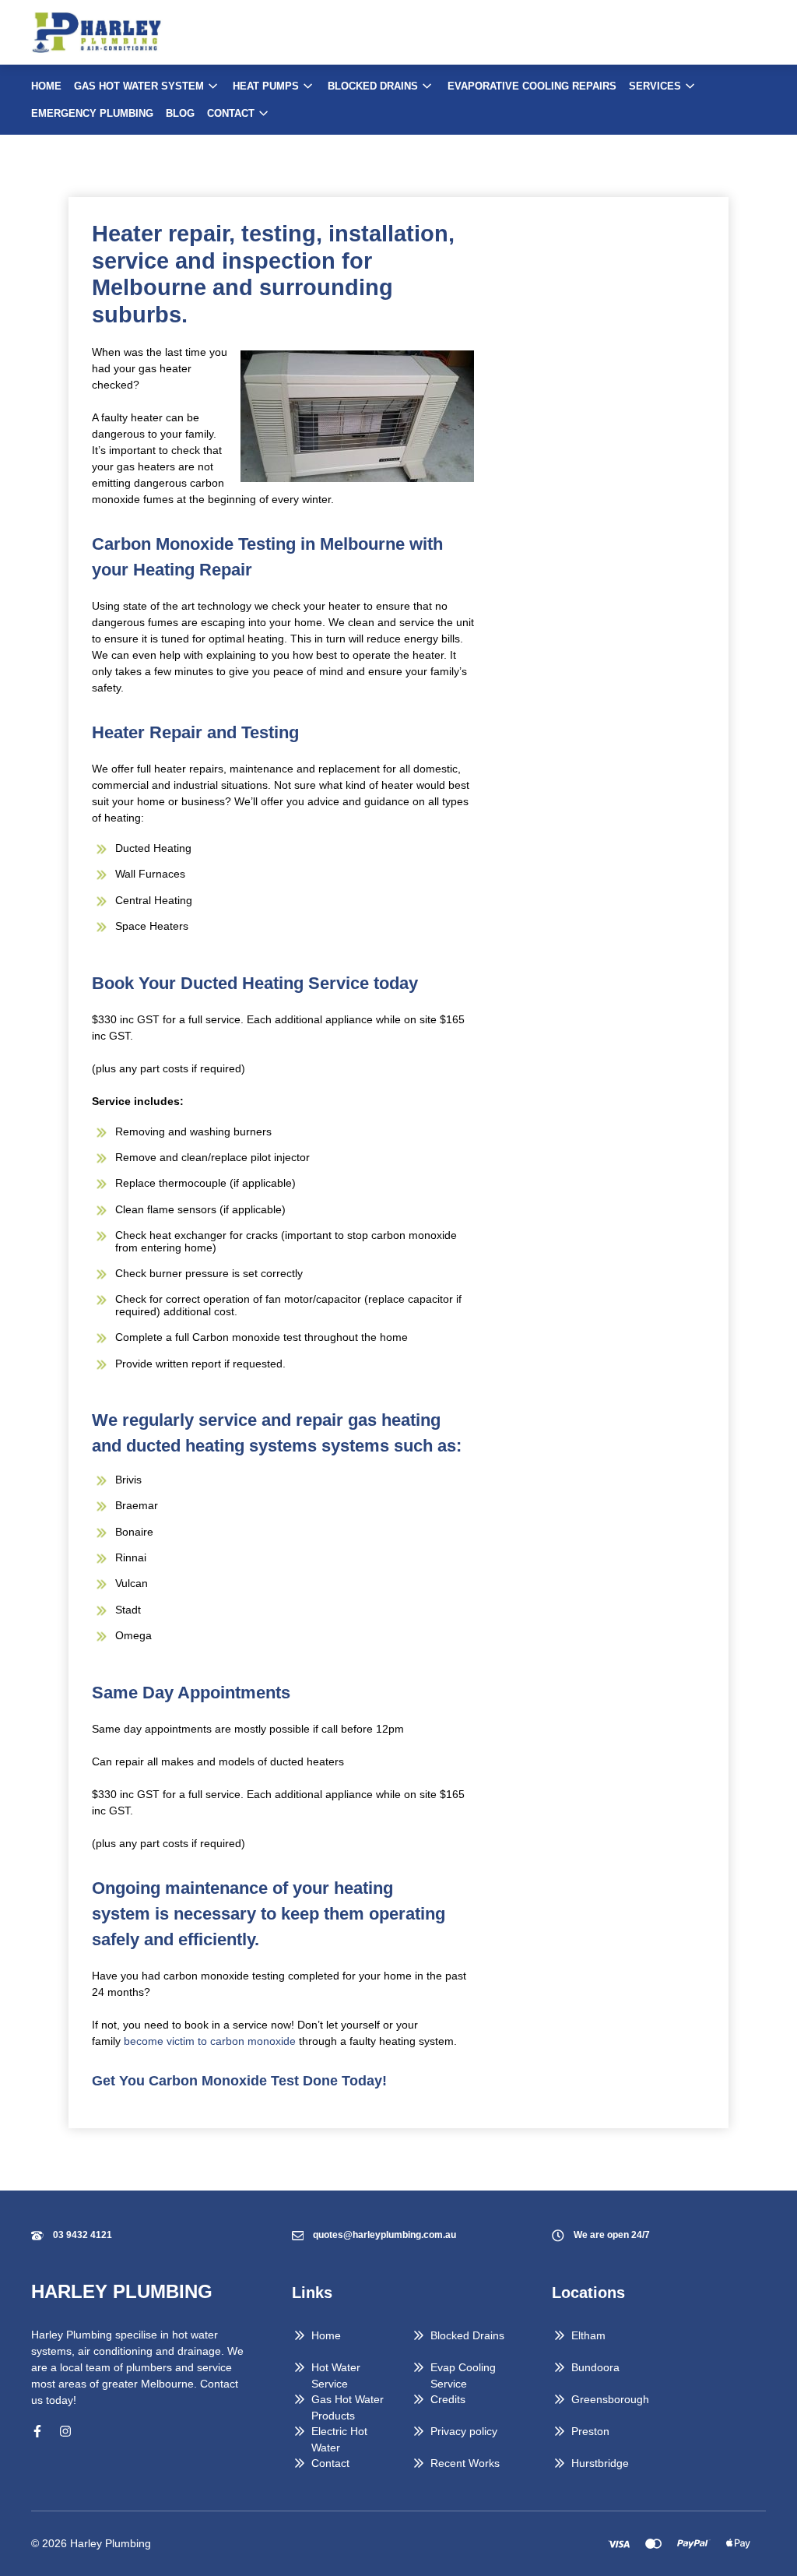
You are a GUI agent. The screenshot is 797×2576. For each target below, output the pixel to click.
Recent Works (465, 2463)
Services (655, 86)
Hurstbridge (600, 2463)
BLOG (180, 113)
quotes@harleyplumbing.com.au (384, 2235)
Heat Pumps (266, 86)
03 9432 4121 (83, 2235)
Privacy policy (464, 2431)
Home (46, 86)
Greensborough (610, 2399)
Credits (448, 2399)
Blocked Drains (373, 86)
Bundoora (595, 2367)
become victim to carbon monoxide (210, 2041)
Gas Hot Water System (139, 86)
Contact (231, 113)
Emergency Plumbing (92, 113)
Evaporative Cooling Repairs (532, 86)
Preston (590, 2431)
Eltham (588, 2335)
